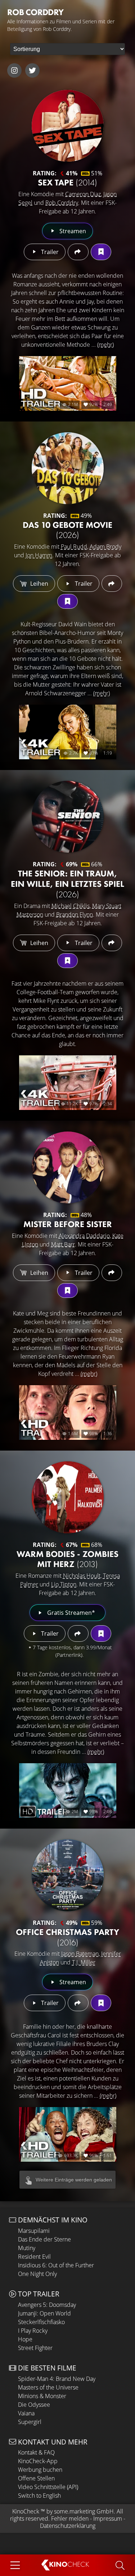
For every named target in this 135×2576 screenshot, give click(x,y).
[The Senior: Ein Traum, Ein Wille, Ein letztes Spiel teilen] (112, 943)
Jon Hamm (39, 555)
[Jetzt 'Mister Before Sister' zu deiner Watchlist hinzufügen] (67, 1291)
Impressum (108, 2519)
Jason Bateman (80, 1954)
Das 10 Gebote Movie (67, 530)
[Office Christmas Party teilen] (78, 2003)
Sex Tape (67, 182)
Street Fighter (35, 2348)
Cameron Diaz (83, 194)
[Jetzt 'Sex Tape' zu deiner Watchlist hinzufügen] (101, 252)
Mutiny (27, 2248)
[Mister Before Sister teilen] (112, 1273)
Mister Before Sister (68, 1224)
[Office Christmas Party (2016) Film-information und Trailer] (68, 1875)
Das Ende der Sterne (44, 2239)
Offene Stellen (36, 2478)
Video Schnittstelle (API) (48, 2487)
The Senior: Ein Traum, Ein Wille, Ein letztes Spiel (67, 884)
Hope (25, 2339)
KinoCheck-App (38, 2461)
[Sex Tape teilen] (78, 252)
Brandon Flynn (75, 914)
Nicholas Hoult (82, 1576)
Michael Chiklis (71, 906)
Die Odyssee (34, 2405)
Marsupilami (34, 2231)
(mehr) (105, 345)
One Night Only (37, 2274)
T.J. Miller (84, 1962)
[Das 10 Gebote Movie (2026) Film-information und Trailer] (68, 468)
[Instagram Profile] (14, 70)
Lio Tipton (64, 1584)
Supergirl (30, 2422)
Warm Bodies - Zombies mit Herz (67, 1559)
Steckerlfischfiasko (41, 2322)
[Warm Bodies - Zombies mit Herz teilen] (78, 1633)
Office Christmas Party (67, 1937)
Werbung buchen (40, 2470)
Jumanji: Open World (44, 2313)
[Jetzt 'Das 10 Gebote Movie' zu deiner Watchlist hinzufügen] (67, 601)
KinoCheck (26, 2511)
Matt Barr (63, 1244)
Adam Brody (105, 547)
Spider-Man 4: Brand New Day (57, 2379)
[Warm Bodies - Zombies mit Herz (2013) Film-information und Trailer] (68, 1497)
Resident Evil (34, 2257)
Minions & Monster (42, 2396)
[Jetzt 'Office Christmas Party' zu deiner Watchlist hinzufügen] (101, 2003)
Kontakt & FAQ (36, 2452)
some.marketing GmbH (84, 2511)
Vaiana (26, 2413)
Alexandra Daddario (84, 1236)
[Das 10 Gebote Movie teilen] (112, 584)
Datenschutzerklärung (68, 2526)
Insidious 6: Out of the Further (56, 2265)
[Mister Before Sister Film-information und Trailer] (68, 1167)
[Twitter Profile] (32, 70)
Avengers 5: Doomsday (47, 2305)
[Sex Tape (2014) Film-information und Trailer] (68, 126)
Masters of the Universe (48, 2387)
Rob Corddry (62, 203)
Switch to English (39, 2496)
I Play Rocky (33, 2331)
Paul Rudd (74, 547)
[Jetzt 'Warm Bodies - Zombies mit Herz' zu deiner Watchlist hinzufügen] (101, 1633)
